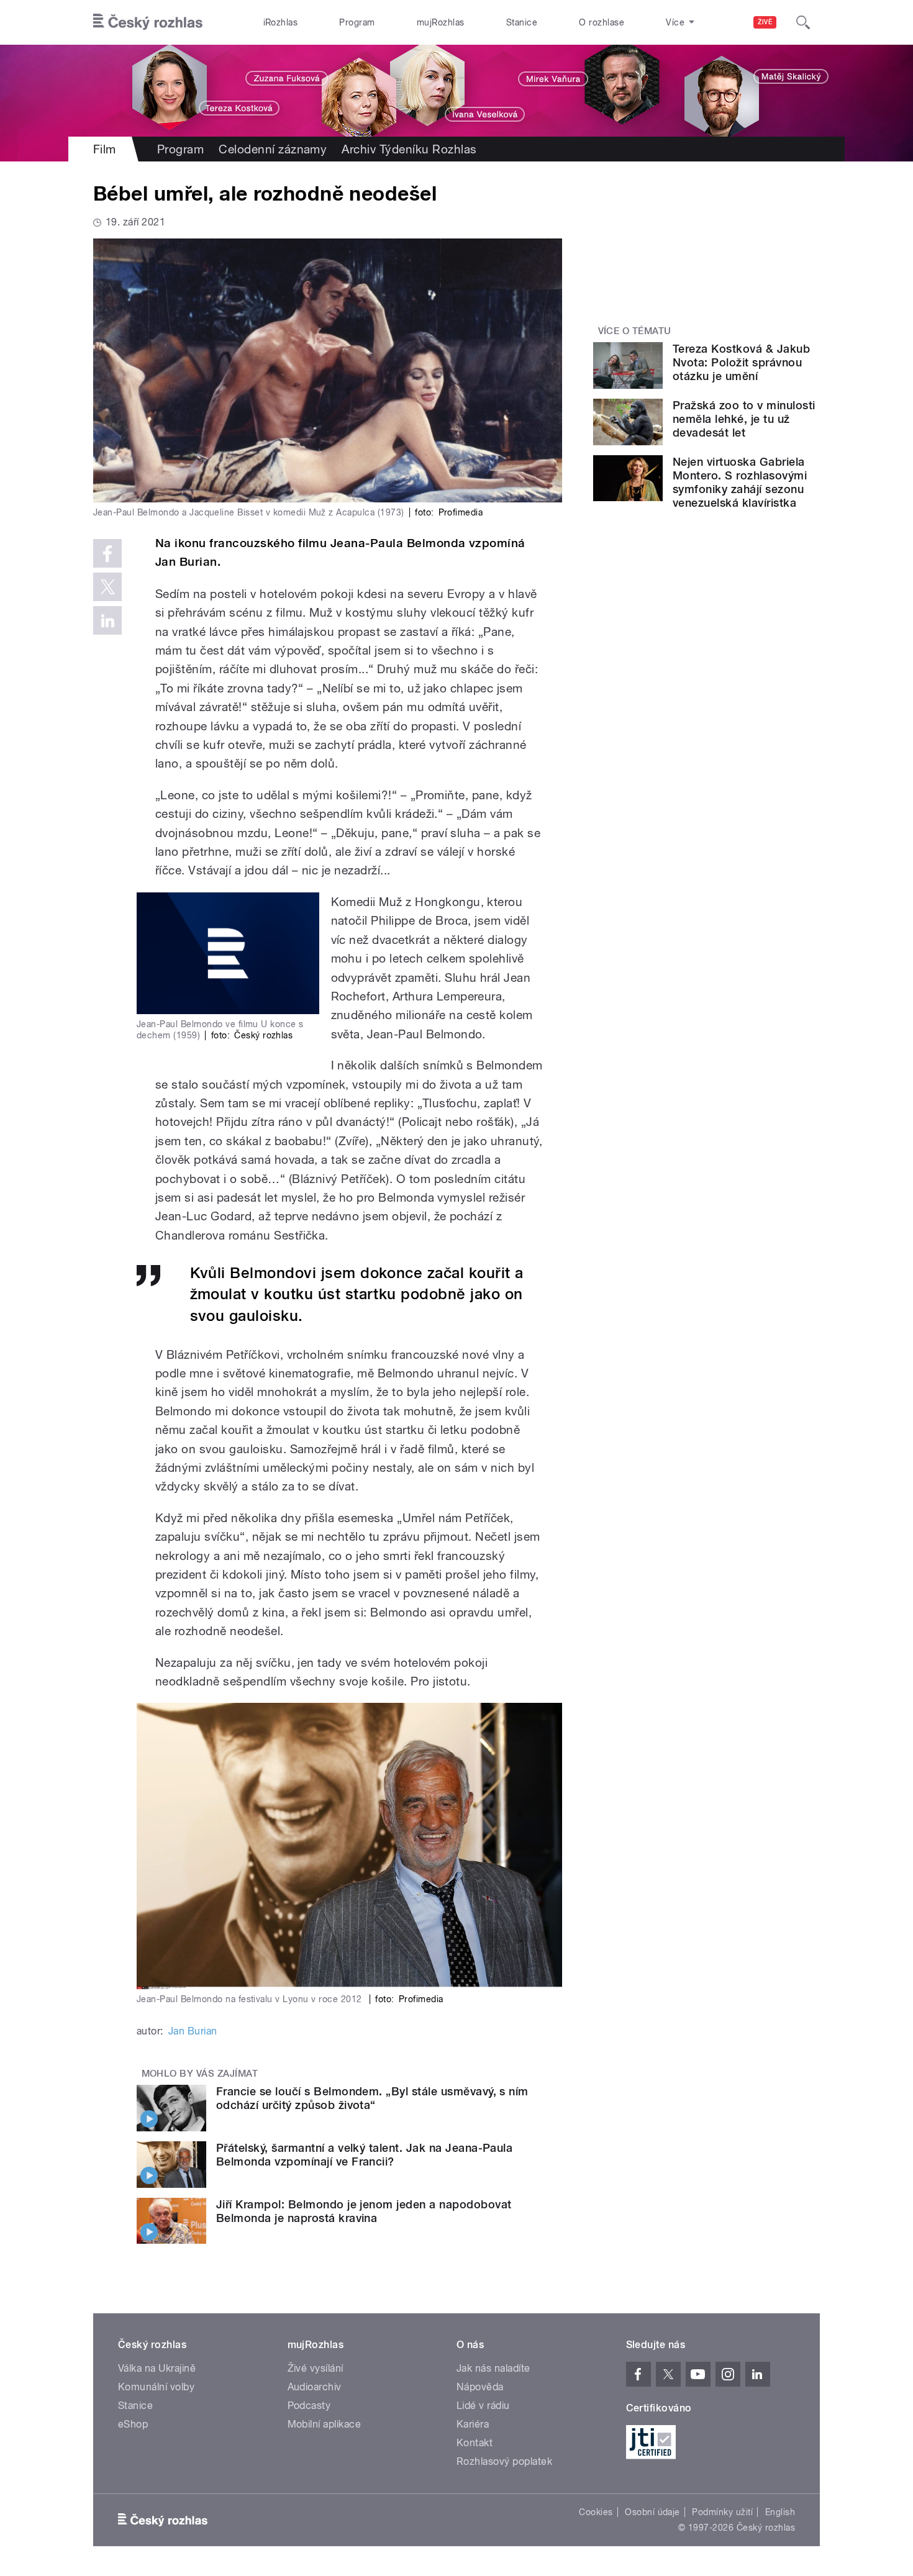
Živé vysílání (316, 2368)
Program (357, 22)
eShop (133, 2424)
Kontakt (475, 2443)
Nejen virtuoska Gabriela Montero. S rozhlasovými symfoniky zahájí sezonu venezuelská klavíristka (740, 482)
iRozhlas (281, 22)
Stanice (522, 22)
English (780, 2512)
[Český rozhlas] (148, 22)
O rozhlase (602, 22)
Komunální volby (156, 2387)
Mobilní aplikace (325, 2424)
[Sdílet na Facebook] (107, 553)
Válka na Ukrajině (157, 2368)
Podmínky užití (722, 2512)
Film (105, 149)
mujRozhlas (441, 22)
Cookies (596, 2512)
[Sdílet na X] (107, 587)
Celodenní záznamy (273, 149)
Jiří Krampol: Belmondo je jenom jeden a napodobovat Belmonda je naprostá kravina (364, 2211)
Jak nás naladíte (493, 2368)
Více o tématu (635, 331)
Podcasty (309, 2406)
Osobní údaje (652, 2512)
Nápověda (480, 2387)
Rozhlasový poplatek (504, 2461)
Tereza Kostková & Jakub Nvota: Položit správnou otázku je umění (741, 362)
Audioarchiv (315, 2387)
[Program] (457, 91)
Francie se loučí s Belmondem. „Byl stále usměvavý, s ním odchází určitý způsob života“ (372, 2098)
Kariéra (473, 2424)
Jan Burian (193, 2031)
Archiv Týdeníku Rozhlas (409, 149)
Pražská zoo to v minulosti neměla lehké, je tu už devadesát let (744, 419)
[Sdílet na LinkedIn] (107, 620)
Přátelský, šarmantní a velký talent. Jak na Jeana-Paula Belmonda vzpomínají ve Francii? (364, 2155)
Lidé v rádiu (483, 2406)
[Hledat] (803, 22)
